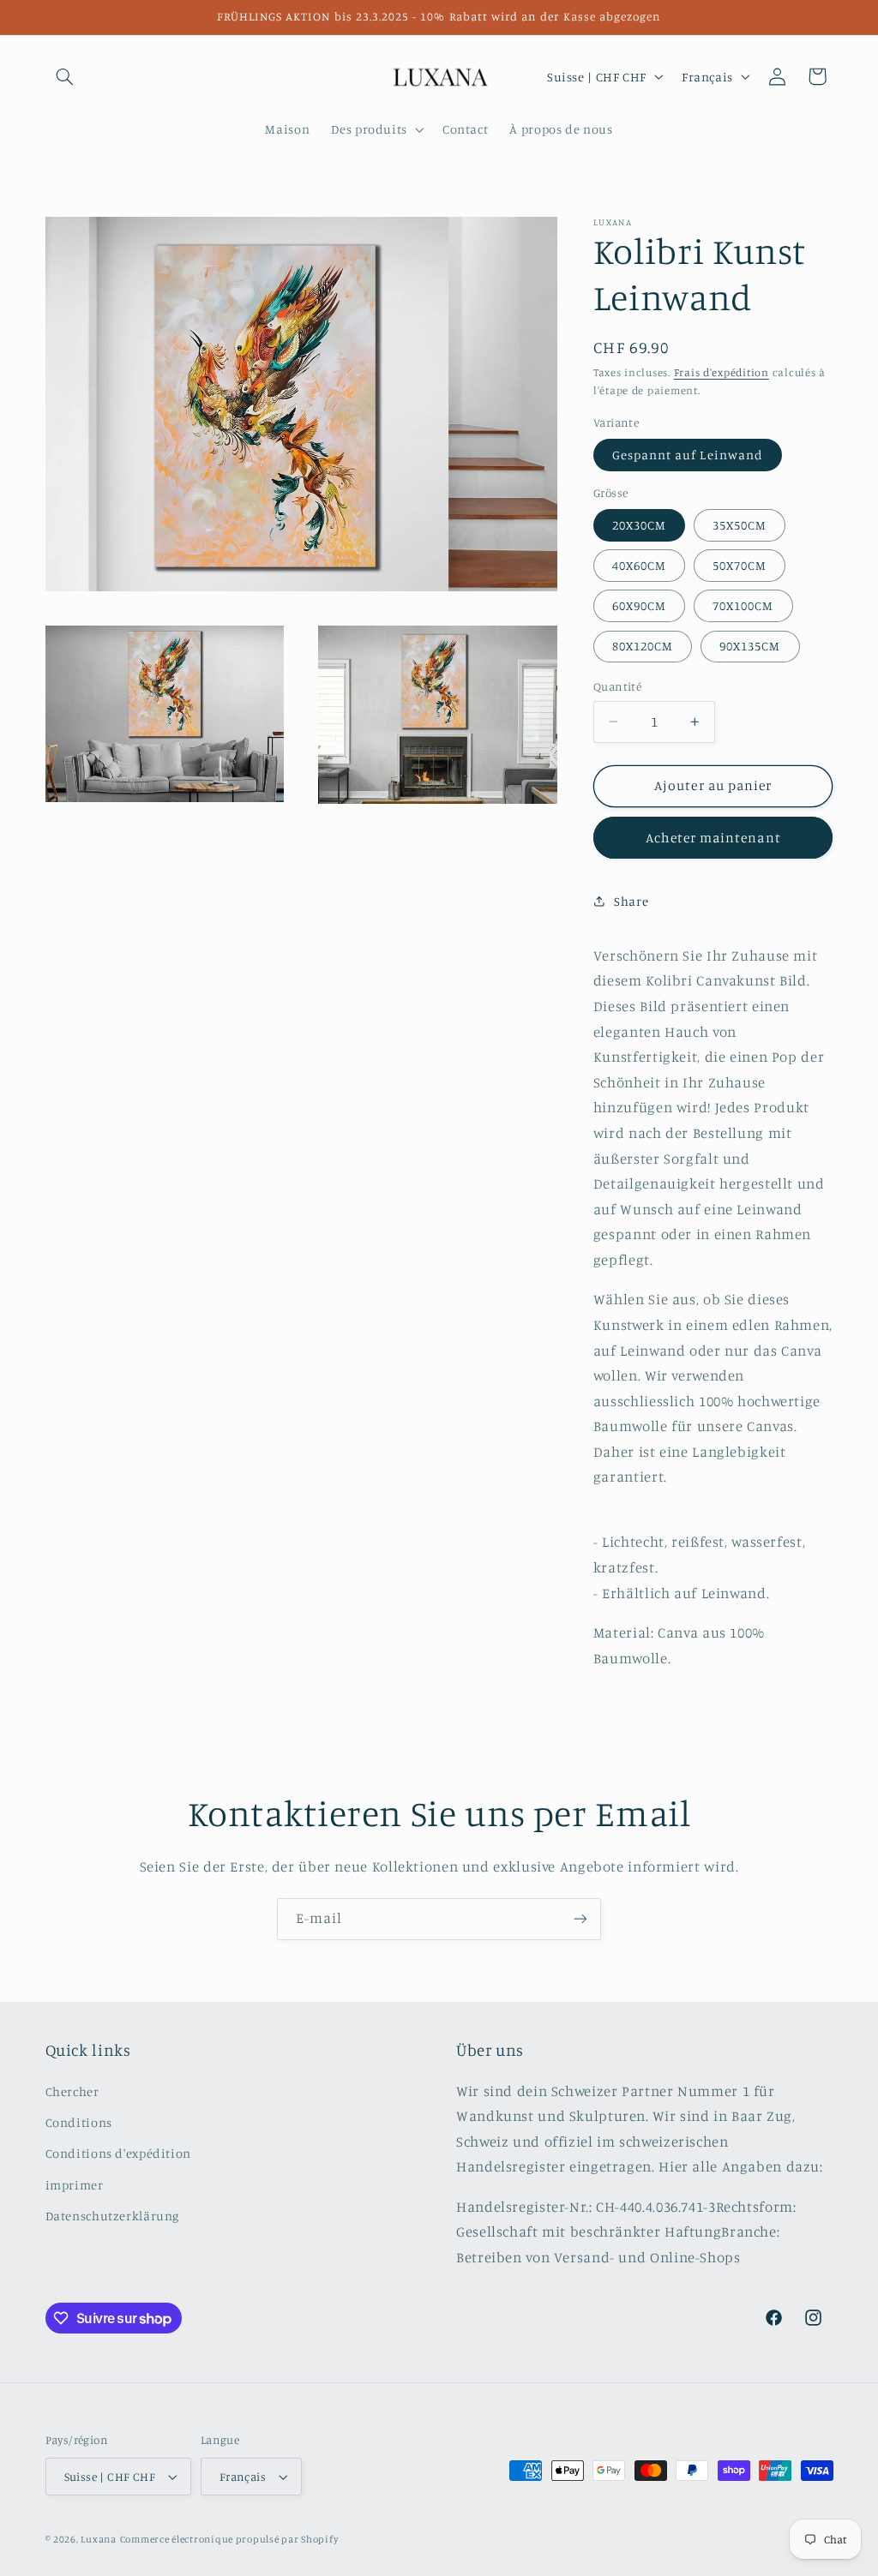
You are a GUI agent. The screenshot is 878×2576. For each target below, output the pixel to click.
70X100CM (743, 605)
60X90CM (639, 605)
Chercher (72, 2091)
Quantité (617, 686)
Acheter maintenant (713, 838)
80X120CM (643, 646)
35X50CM (740, 525)
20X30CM (639, 525)
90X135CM (750, 646)
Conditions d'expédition (119, 2153)
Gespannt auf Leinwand (688, 455)
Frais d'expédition (722, 372)
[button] (65, 76)
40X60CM (639, 565)
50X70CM (740, 565)
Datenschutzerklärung (113, 2216)
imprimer (75, 2185)
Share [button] (631, 901)
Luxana (98, 2539)
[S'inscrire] (580, 1919)
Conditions (79, 2122)
